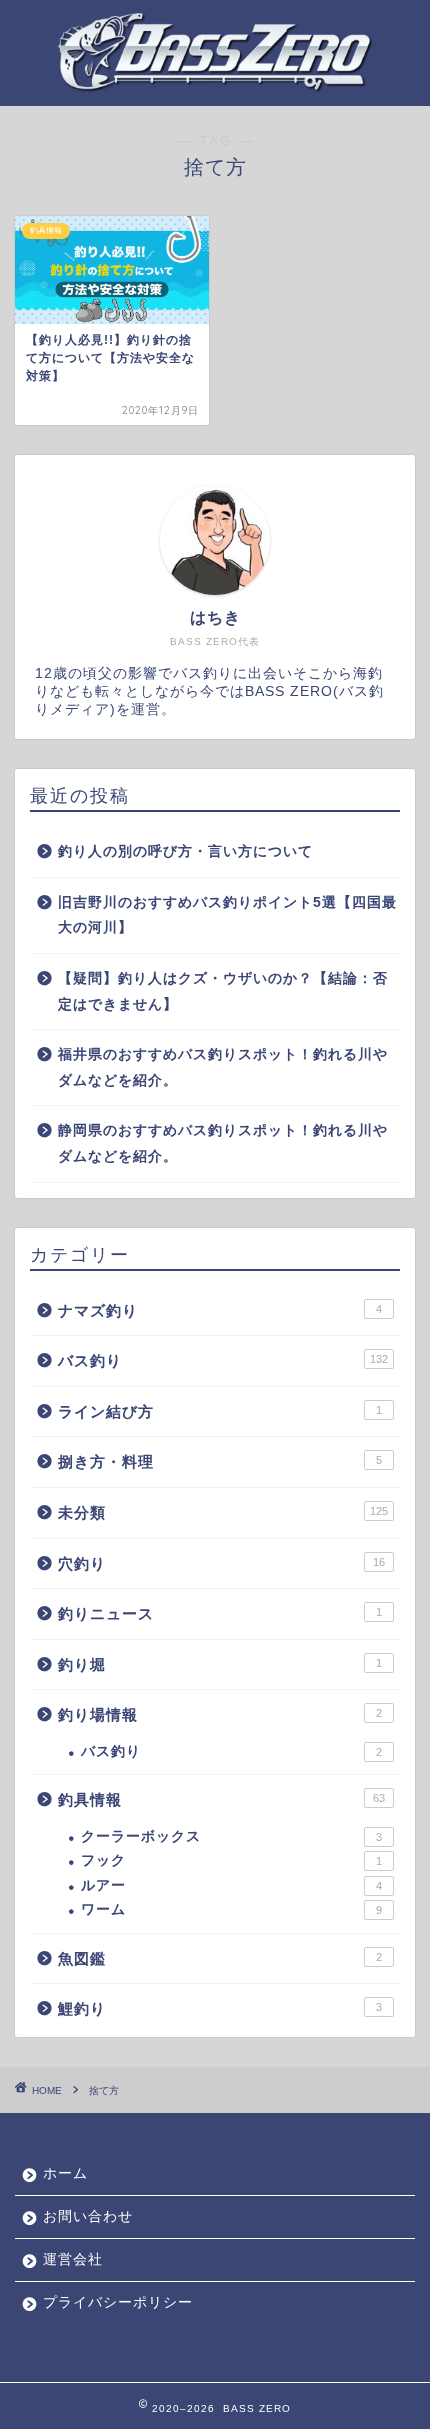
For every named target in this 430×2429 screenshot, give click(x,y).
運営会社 (73, 2259)
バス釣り (223, 1360)
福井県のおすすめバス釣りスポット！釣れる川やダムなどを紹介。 (223, 1067)
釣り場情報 (220, 1714)
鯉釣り (220, 2008)
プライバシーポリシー (118, 2302)
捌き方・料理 (220, 1461)
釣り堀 (220, 1664)
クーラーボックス (231, 1836)
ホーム (65, 2173)
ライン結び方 (220, 1411)
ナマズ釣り (220, 1310)
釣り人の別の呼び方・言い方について (185, 851)
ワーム (231, 1909)
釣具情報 (221, 1799)
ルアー (231, 1885)
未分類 (223, 1512)
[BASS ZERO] (215, 80)
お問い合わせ (88, 2216)
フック (231, 1860)
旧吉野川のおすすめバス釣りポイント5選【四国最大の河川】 (227, 915)
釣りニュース (220, 1613)
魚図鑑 (220, 1958)
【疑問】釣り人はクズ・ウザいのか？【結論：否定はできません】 (223, 991)
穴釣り (221, 1563)
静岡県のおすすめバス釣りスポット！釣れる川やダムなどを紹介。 (223, 1143)
